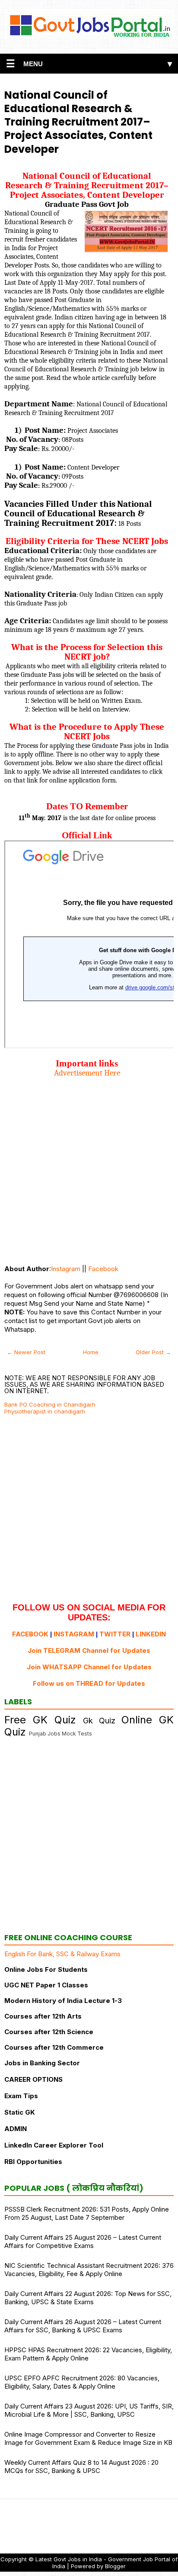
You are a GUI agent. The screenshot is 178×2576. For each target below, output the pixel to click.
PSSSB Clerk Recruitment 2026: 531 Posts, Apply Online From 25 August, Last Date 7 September (87, 2213)
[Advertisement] (89, 1167)
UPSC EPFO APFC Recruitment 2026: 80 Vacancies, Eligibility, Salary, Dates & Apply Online (82, 2382)
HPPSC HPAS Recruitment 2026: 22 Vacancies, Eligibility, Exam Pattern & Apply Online (88, 2354)
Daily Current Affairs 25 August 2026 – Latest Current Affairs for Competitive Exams (83, 2241)
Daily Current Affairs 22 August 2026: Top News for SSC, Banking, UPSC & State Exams (88, 2298)
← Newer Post (26, 1352)
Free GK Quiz (40, 1720)
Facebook (103, 1269)
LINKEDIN (151, 1634)
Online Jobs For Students (46, 1969)
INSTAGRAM (74, 1634)
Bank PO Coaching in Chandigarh (50, 1404)
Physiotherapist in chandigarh (45, 1411)
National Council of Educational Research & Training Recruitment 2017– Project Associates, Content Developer (78, 122)
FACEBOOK (30, 1634)
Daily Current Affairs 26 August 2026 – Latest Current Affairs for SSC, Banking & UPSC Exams (83, 2326)
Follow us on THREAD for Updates (89, 1683)
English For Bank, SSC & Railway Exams (62, 1954)
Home (91, 1352)
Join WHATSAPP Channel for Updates (89, 1667)
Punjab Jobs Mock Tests (60, 1734)
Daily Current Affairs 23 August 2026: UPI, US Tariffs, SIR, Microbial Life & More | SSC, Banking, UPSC (89, 2410)
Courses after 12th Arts (43, 2016)
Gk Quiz (99, 1721)
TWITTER (115, 1634)
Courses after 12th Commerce (54, 2047)
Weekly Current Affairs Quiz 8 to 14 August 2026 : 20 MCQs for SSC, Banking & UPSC (81, 2467)
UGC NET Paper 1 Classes (46, 1985)
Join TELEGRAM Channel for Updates (89, 1650)
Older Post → (153, 1352)
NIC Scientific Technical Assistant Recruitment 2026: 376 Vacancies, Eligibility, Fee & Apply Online (89, 2270)
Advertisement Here (87, 1073)
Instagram (66, 1269)
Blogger (115, 2566)
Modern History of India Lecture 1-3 (63, 2001)
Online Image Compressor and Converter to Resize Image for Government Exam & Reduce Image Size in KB (88, 2438)
